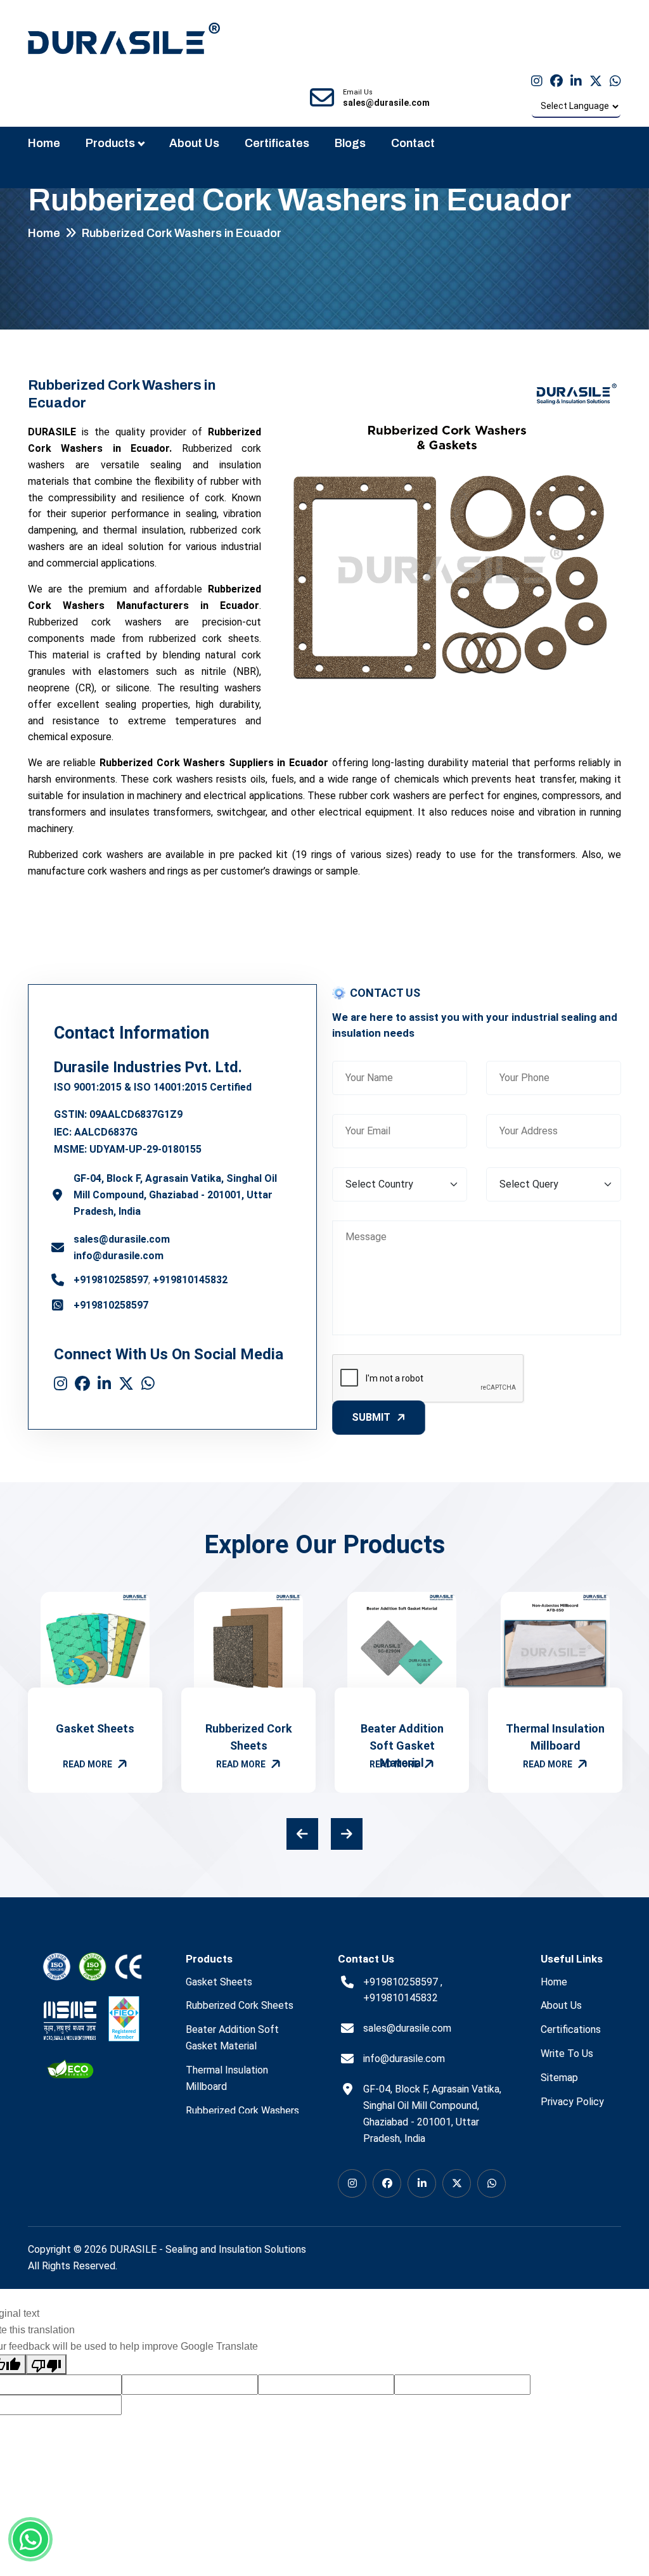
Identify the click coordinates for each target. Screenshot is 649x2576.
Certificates (277, 143)
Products (110, 143)
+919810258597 (111, 1280)
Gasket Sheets (95, 1728)
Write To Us (567, 2054)
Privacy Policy (572, 2102)
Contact (413, 143)
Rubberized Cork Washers (242, 2111)
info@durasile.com (119, 1256)
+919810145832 (190, 1280)
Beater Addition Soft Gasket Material (402, 1746)
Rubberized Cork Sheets (240, 2005)
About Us (194, 143)
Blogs (350, 143)
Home (44, 143)
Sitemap (559, 2078)
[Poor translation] (46, 2364)
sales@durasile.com (122, 1239)
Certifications (571, 2029)
